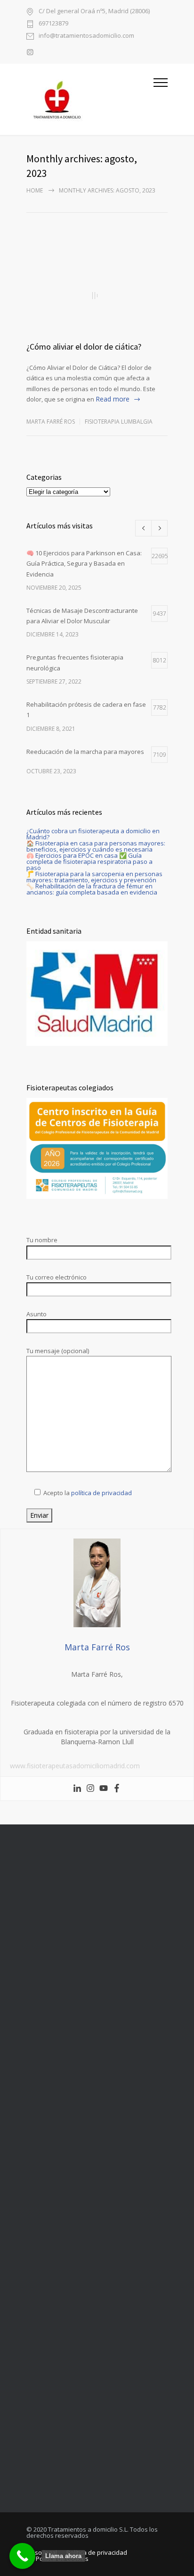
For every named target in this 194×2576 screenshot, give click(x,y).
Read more (113, 399)
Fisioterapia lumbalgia (119, 422)
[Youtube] (104, 1789)
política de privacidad (101, 1493)
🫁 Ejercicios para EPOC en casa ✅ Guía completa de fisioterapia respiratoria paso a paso (89, 861)
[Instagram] (90, 1789)
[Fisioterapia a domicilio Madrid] (90, 99)
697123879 (53, 24)
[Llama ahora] (22, 2556)
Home (35, 190)
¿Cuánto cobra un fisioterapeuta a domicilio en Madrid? (93, 834)
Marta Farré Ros (51, 422)
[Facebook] (117, 1789)
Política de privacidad (97, 2552)
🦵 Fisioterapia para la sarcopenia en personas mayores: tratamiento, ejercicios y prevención (94, 877)
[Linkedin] (77, 1789)
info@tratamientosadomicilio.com (86, 36)
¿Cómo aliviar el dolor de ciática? (84, 347)
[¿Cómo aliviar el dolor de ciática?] (97, 295)
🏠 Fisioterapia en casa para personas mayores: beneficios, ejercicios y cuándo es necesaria (96, 846)
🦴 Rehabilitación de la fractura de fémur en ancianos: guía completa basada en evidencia (92, 889)
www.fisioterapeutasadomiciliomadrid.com (75, 1766)
